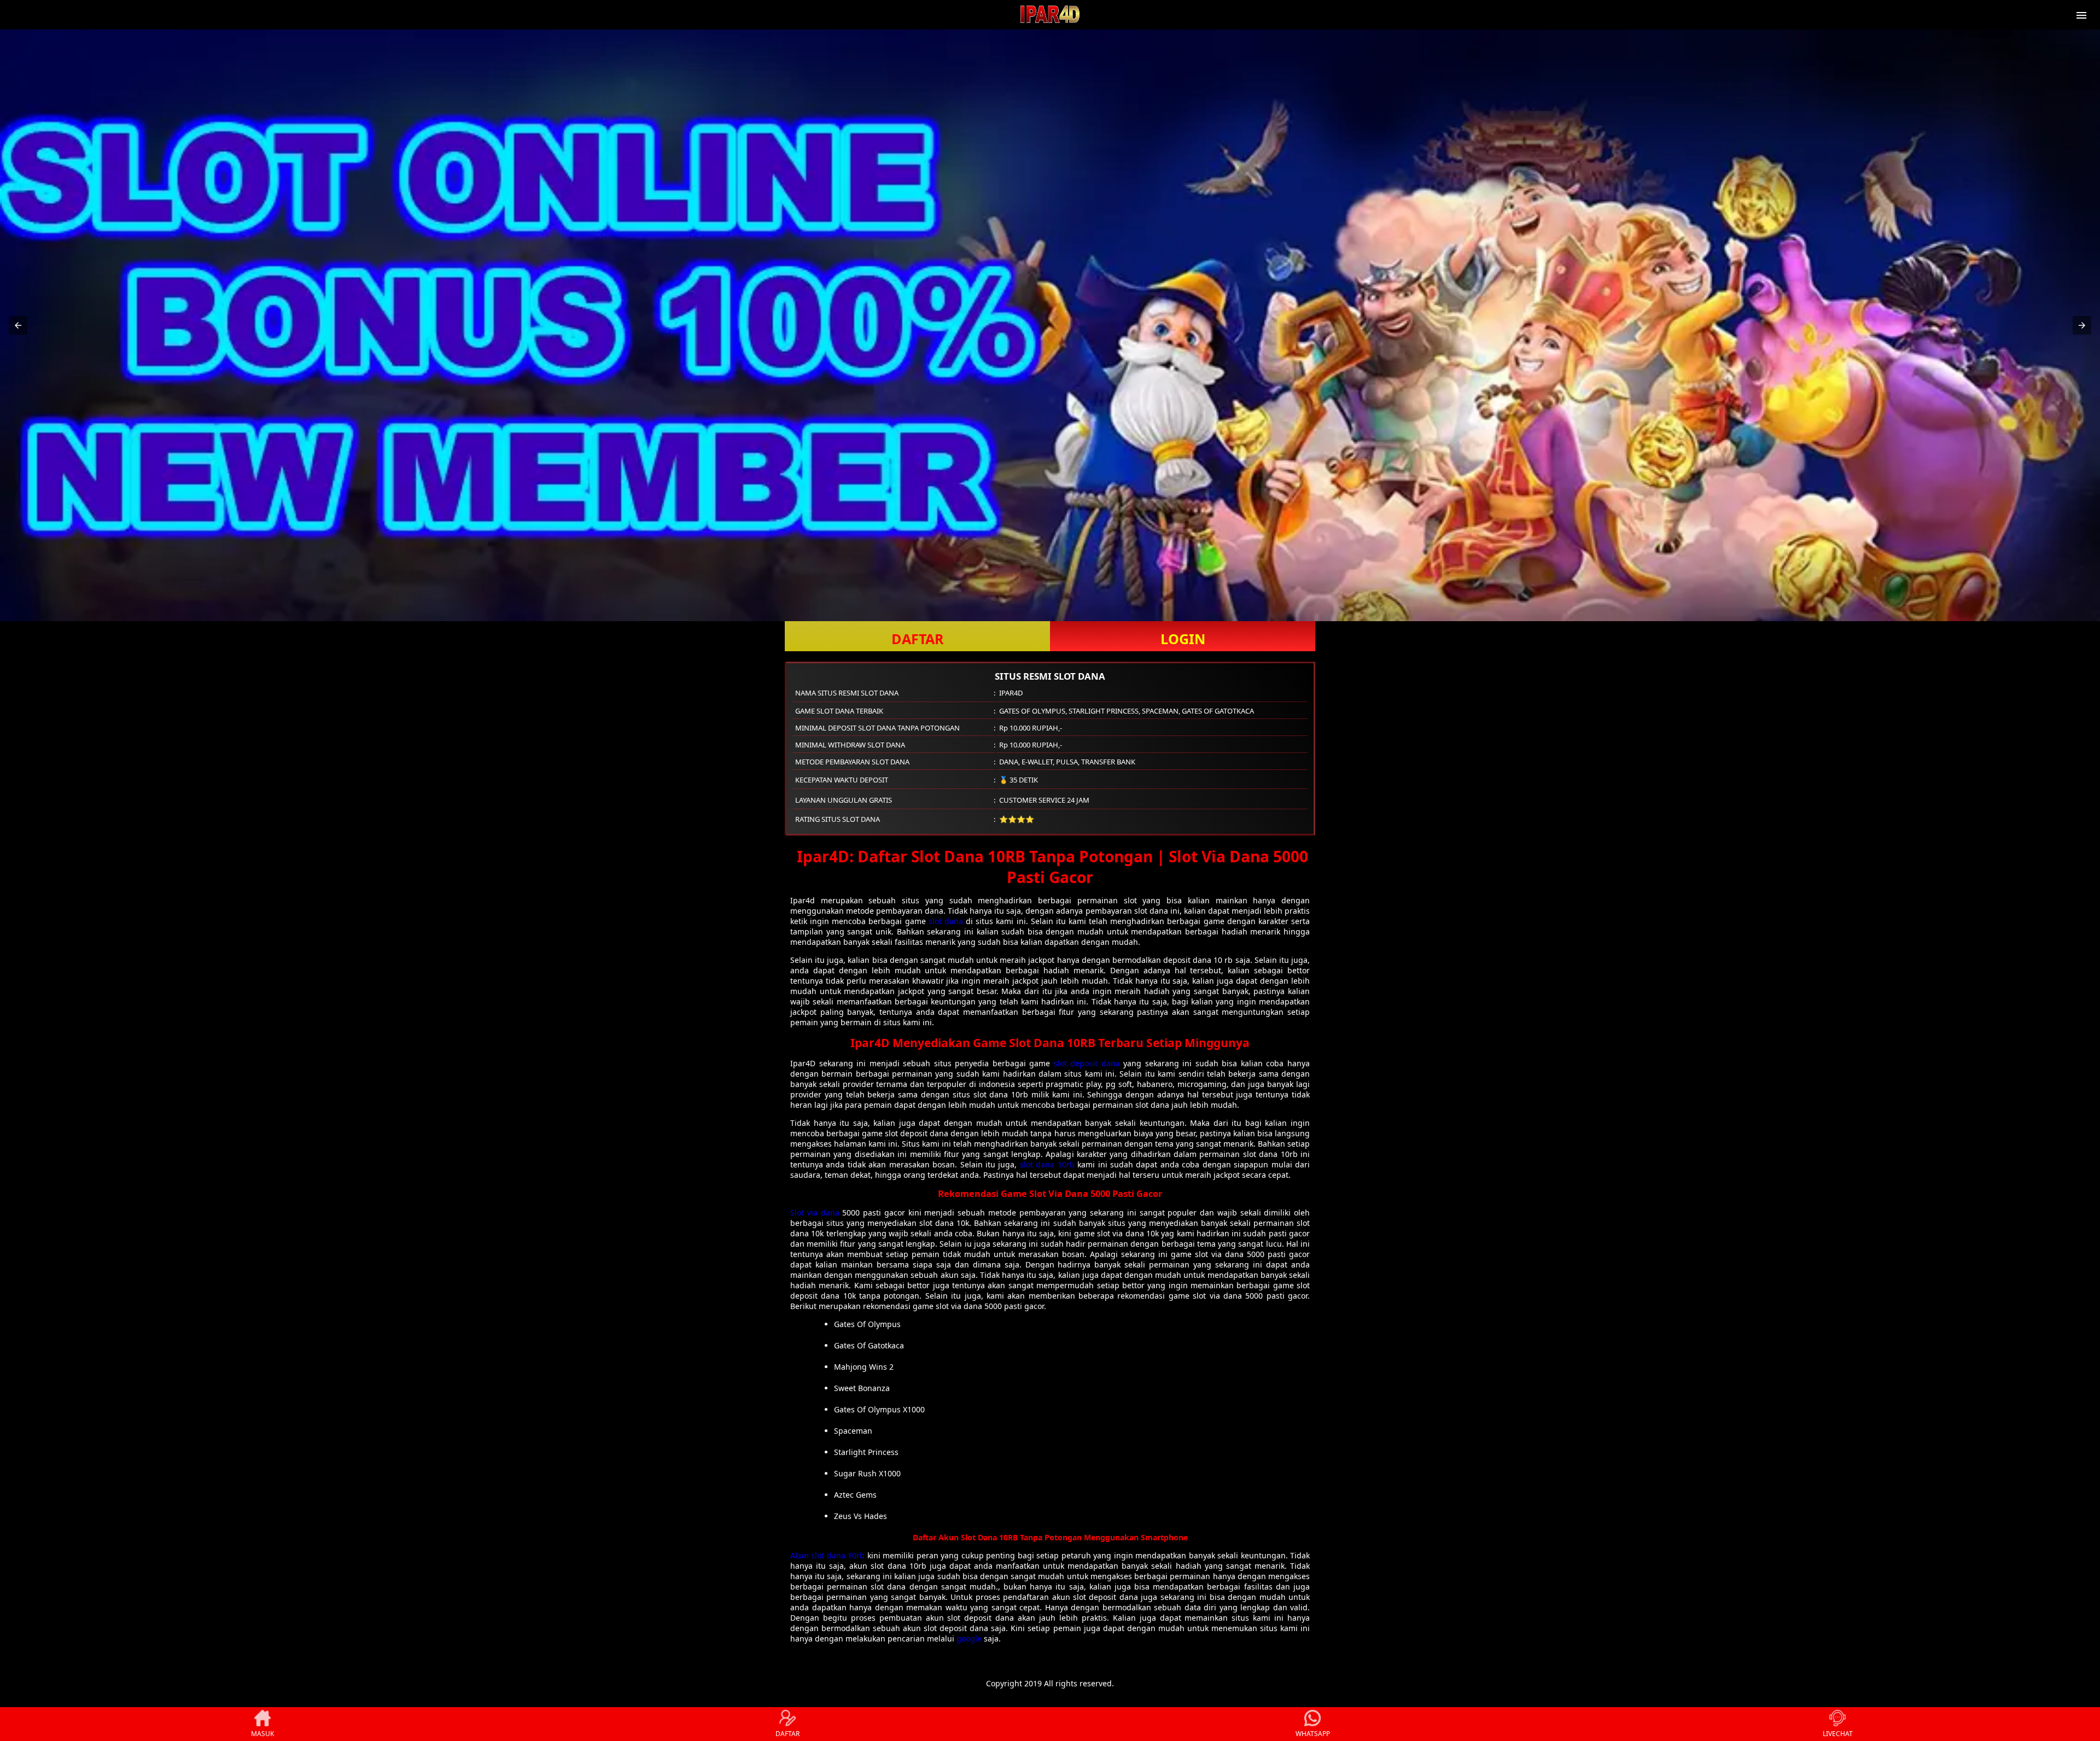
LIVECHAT (1838, 1734)
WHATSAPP (1313, 1734)
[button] (18, 325)
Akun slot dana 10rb (827, 1555)
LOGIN (1183, 639)
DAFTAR (918, 639)
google (969, 1638)
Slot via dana (815, 1213)
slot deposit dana (1087, 1063)
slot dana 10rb (1047, 1164)
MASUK (262, 1734)
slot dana (946, 921)
